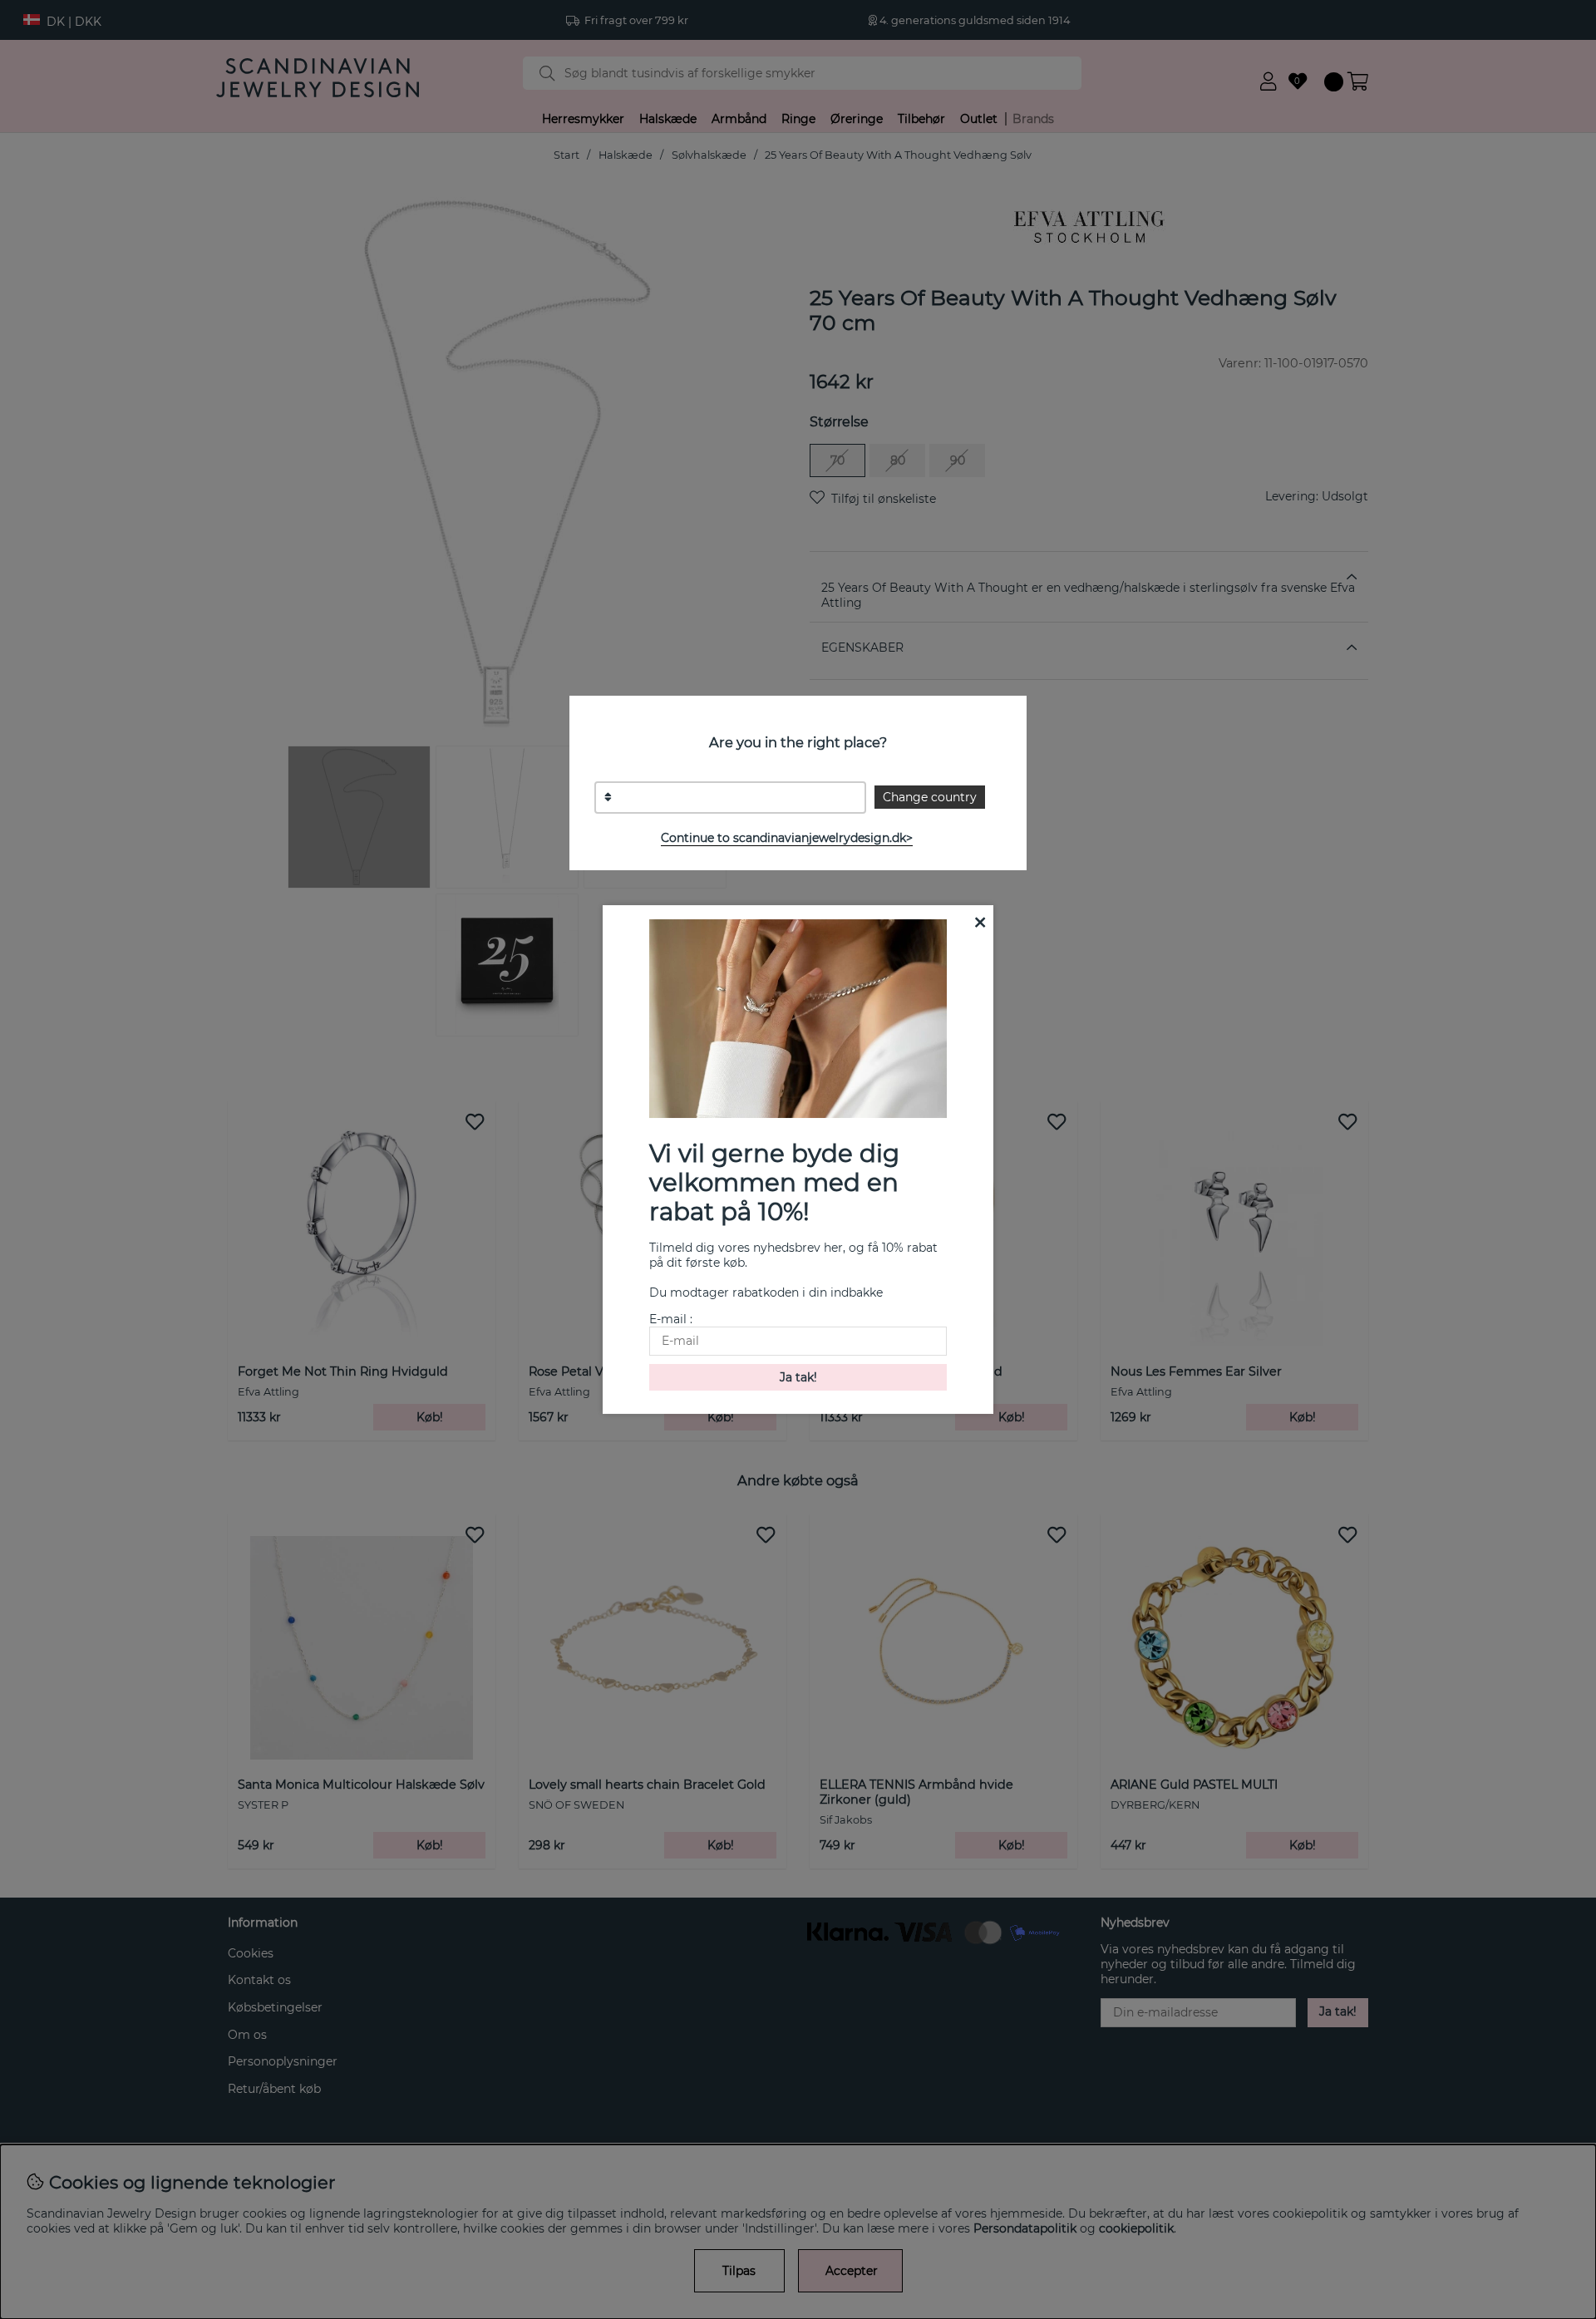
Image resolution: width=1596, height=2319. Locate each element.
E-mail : (671, 1319)
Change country (930, 797)
